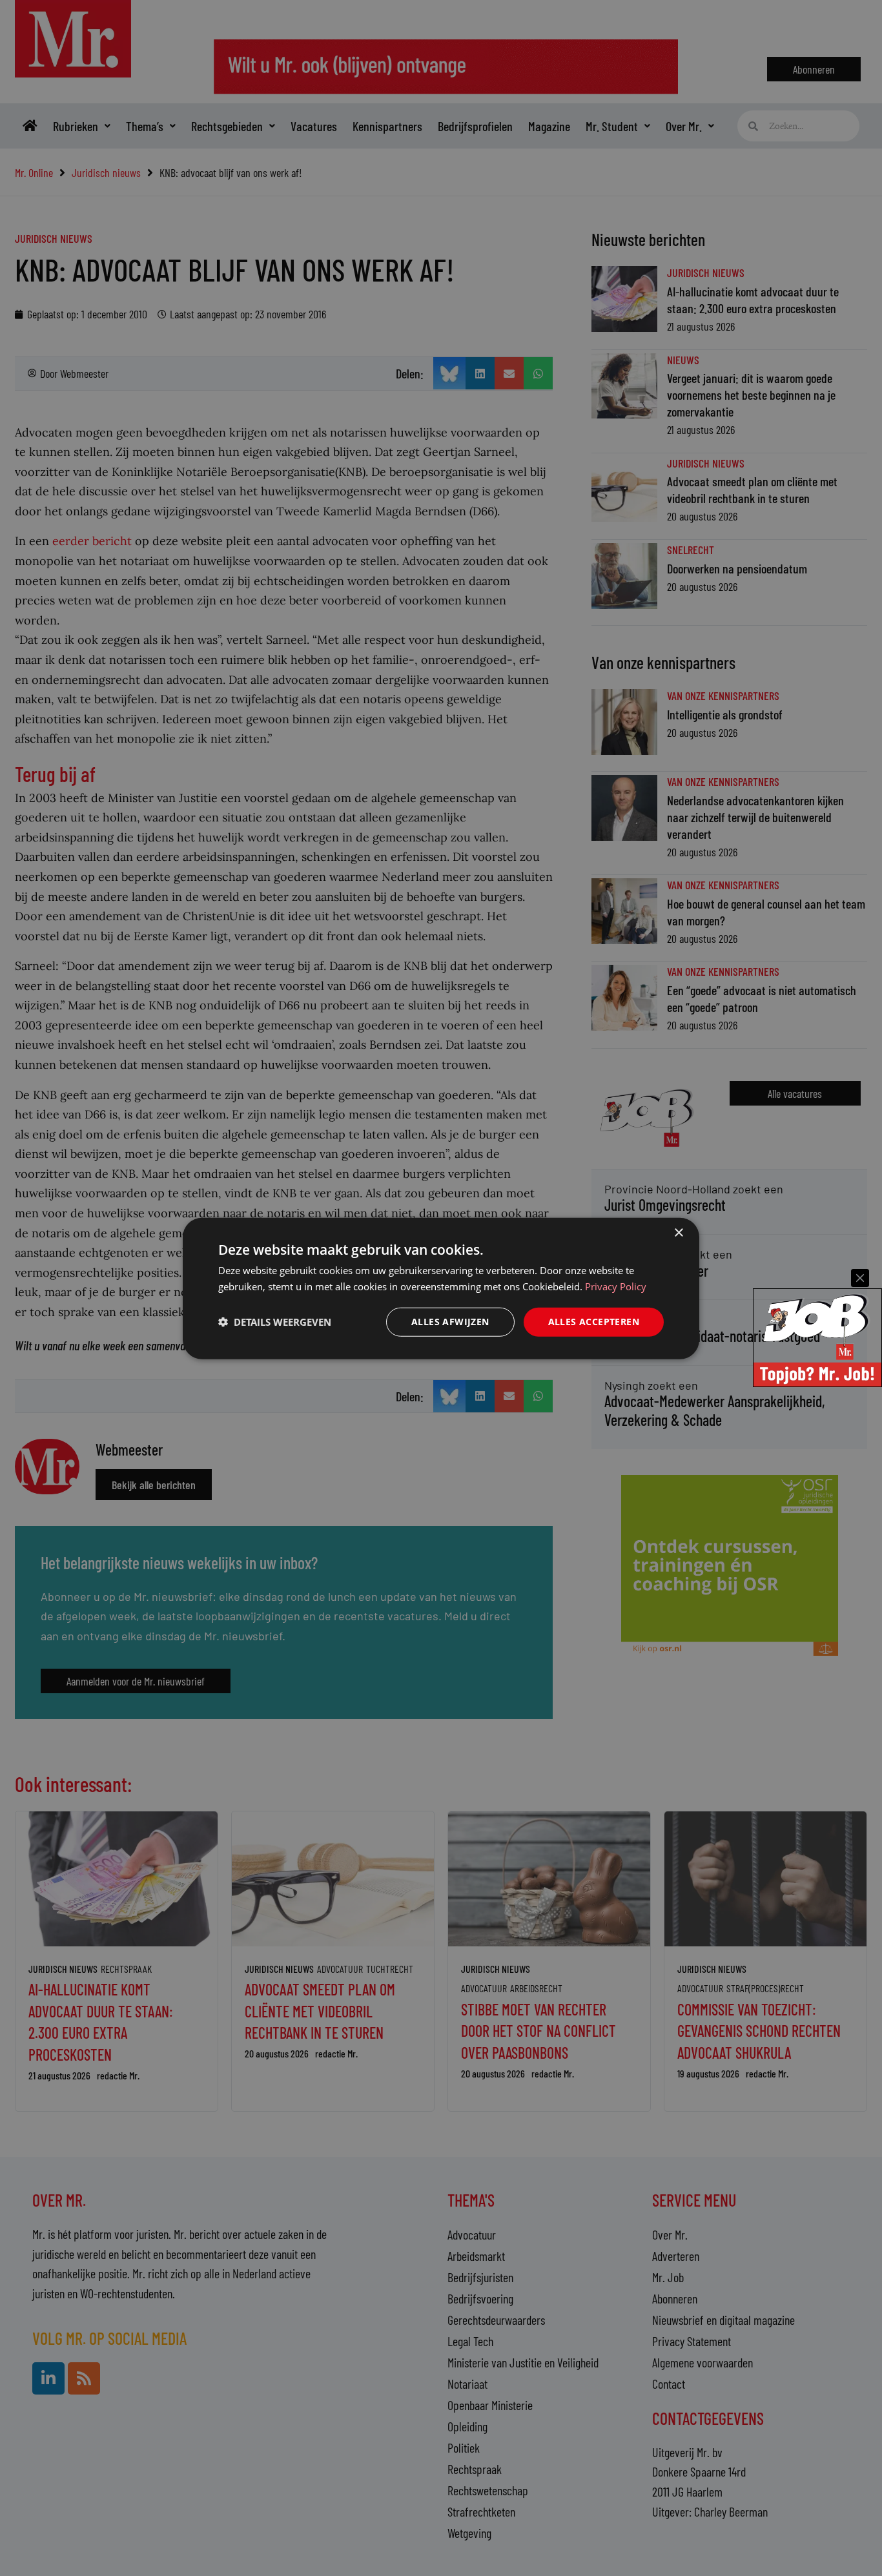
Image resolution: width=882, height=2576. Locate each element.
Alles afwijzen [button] (450, 1321)
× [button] (678, 1232)
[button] (275, 1321)
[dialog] (441, 1288)
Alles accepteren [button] (594, 1321)
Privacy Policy (616, 1286)
